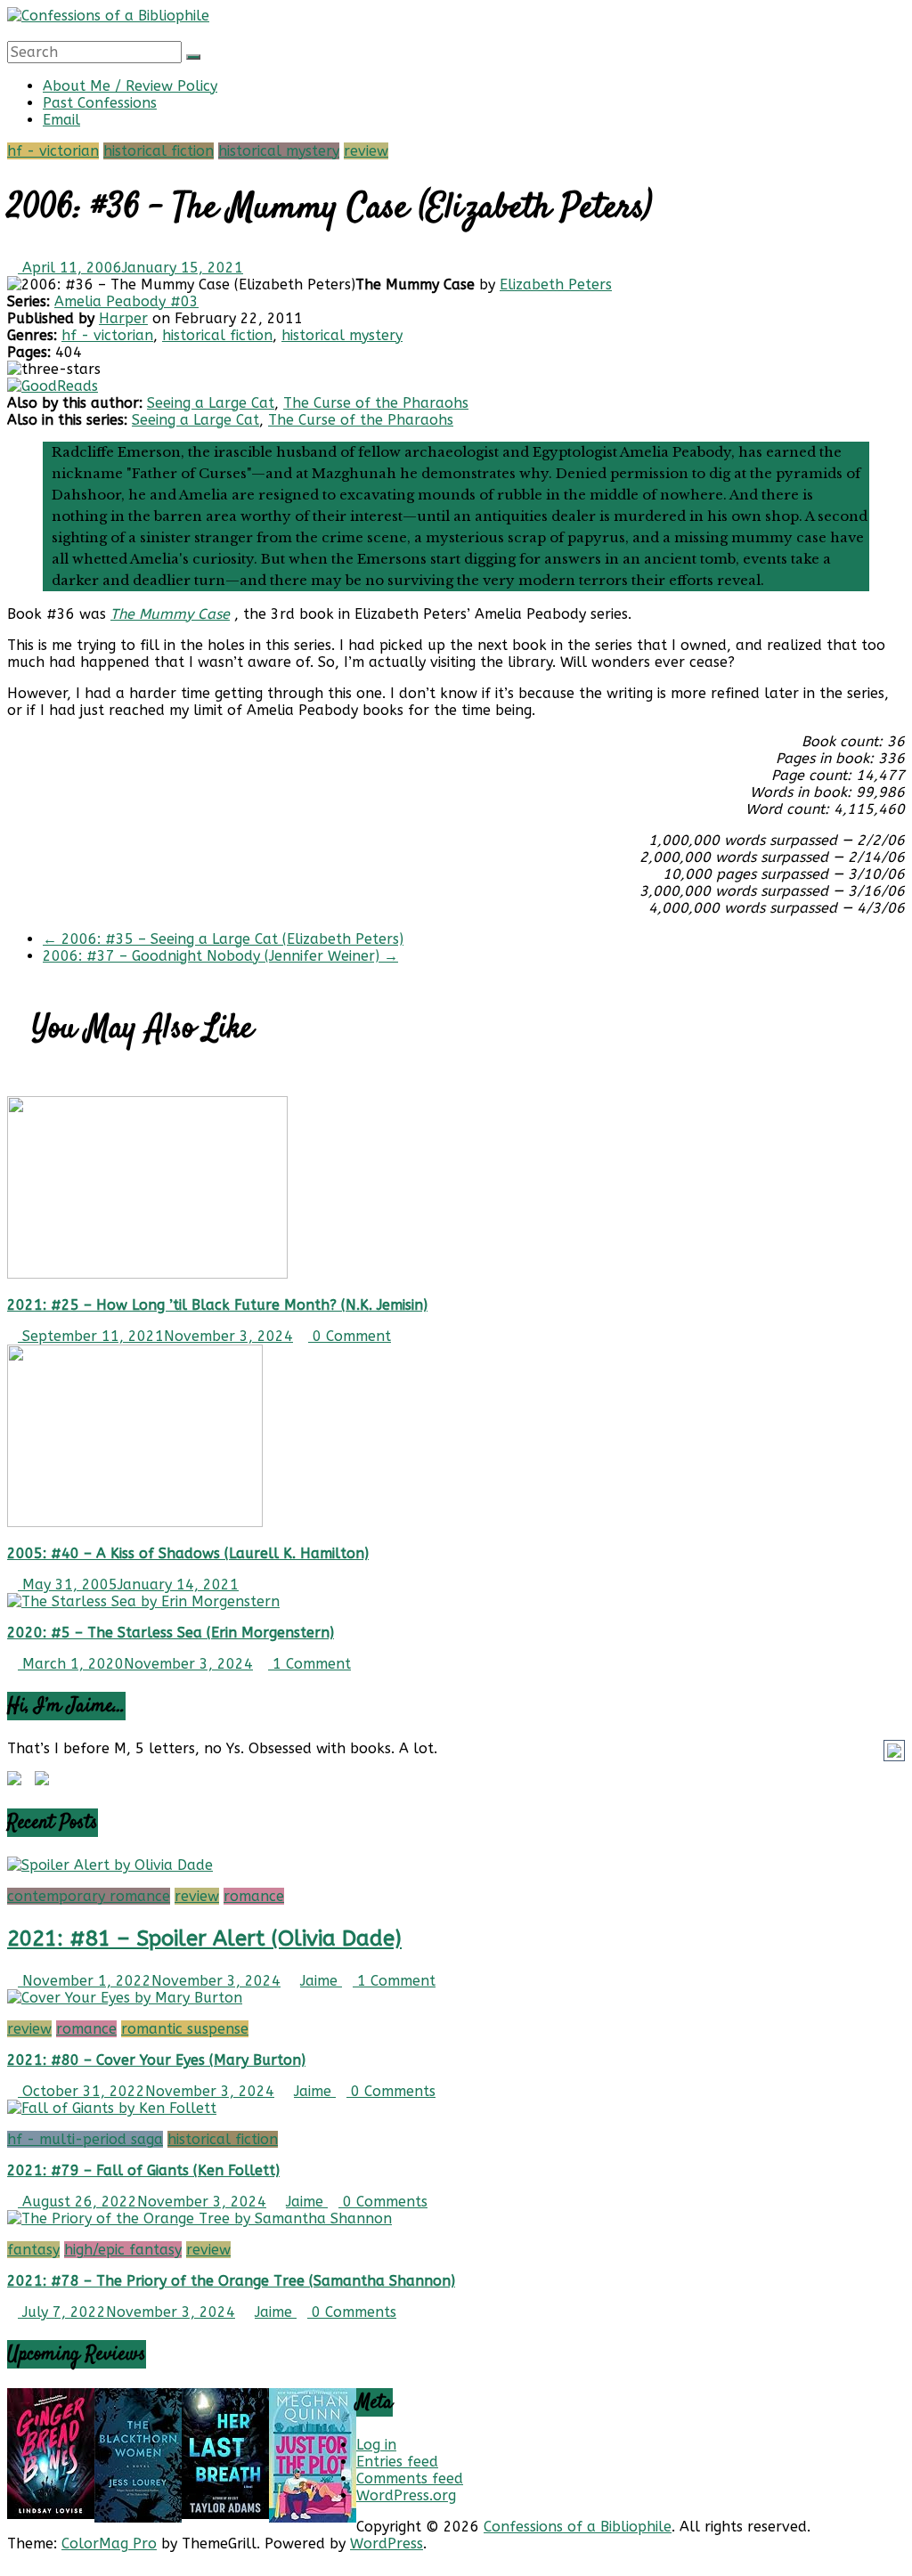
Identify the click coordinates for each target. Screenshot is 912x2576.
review (366, 151)
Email (61, 120)
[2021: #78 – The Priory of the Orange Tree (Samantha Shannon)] (199, 2218)
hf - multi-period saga (85, 2139)
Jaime (321, 1981)
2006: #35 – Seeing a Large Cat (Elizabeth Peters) (223, 939)
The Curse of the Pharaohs (376, 403)
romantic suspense (185, 2029)
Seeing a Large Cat (211, 403)
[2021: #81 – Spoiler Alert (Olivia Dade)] (110, 1865)
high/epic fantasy (123, 2250)
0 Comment (350, 1336)
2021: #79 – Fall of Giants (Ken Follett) (143, 2170)
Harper (123, 318)
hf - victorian (53, 151)
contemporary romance (89, 1896)
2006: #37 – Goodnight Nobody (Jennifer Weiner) (220, 956)
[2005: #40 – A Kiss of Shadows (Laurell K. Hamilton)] (135, 1522)
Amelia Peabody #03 (126, 301)
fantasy (33, 2250)
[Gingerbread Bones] (51, 2514)
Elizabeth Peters (556, 284)
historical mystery (279, 151)
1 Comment (309, 1664)
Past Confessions (100, 103)
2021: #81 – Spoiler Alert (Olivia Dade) (204, 1938)
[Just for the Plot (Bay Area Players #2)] (313, 2518)
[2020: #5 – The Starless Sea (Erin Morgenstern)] (143, 1601)
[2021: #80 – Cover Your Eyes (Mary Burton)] (125, 1998)
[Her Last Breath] (225, 2514)
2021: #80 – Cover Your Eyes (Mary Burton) (156, 2060)
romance (254, 1896)
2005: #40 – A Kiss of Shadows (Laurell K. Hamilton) (188, 1553)
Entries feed (397, 2462)
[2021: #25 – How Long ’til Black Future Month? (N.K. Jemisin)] (147, 1274)
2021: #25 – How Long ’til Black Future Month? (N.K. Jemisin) (217, 1305)
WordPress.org (406, 2495)
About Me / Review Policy (130, 86)
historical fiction (159, 151)
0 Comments (391, 2091)
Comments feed (410, 2478)
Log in (376, 2445)
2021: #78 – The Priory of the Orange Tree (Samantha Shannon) (231, 2281)
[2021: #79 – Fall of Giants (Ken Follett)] (112, 2108)
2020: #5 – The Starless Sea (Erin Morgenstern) (171, 1633)
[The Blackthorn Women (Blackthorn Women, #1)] (138, 2518)
